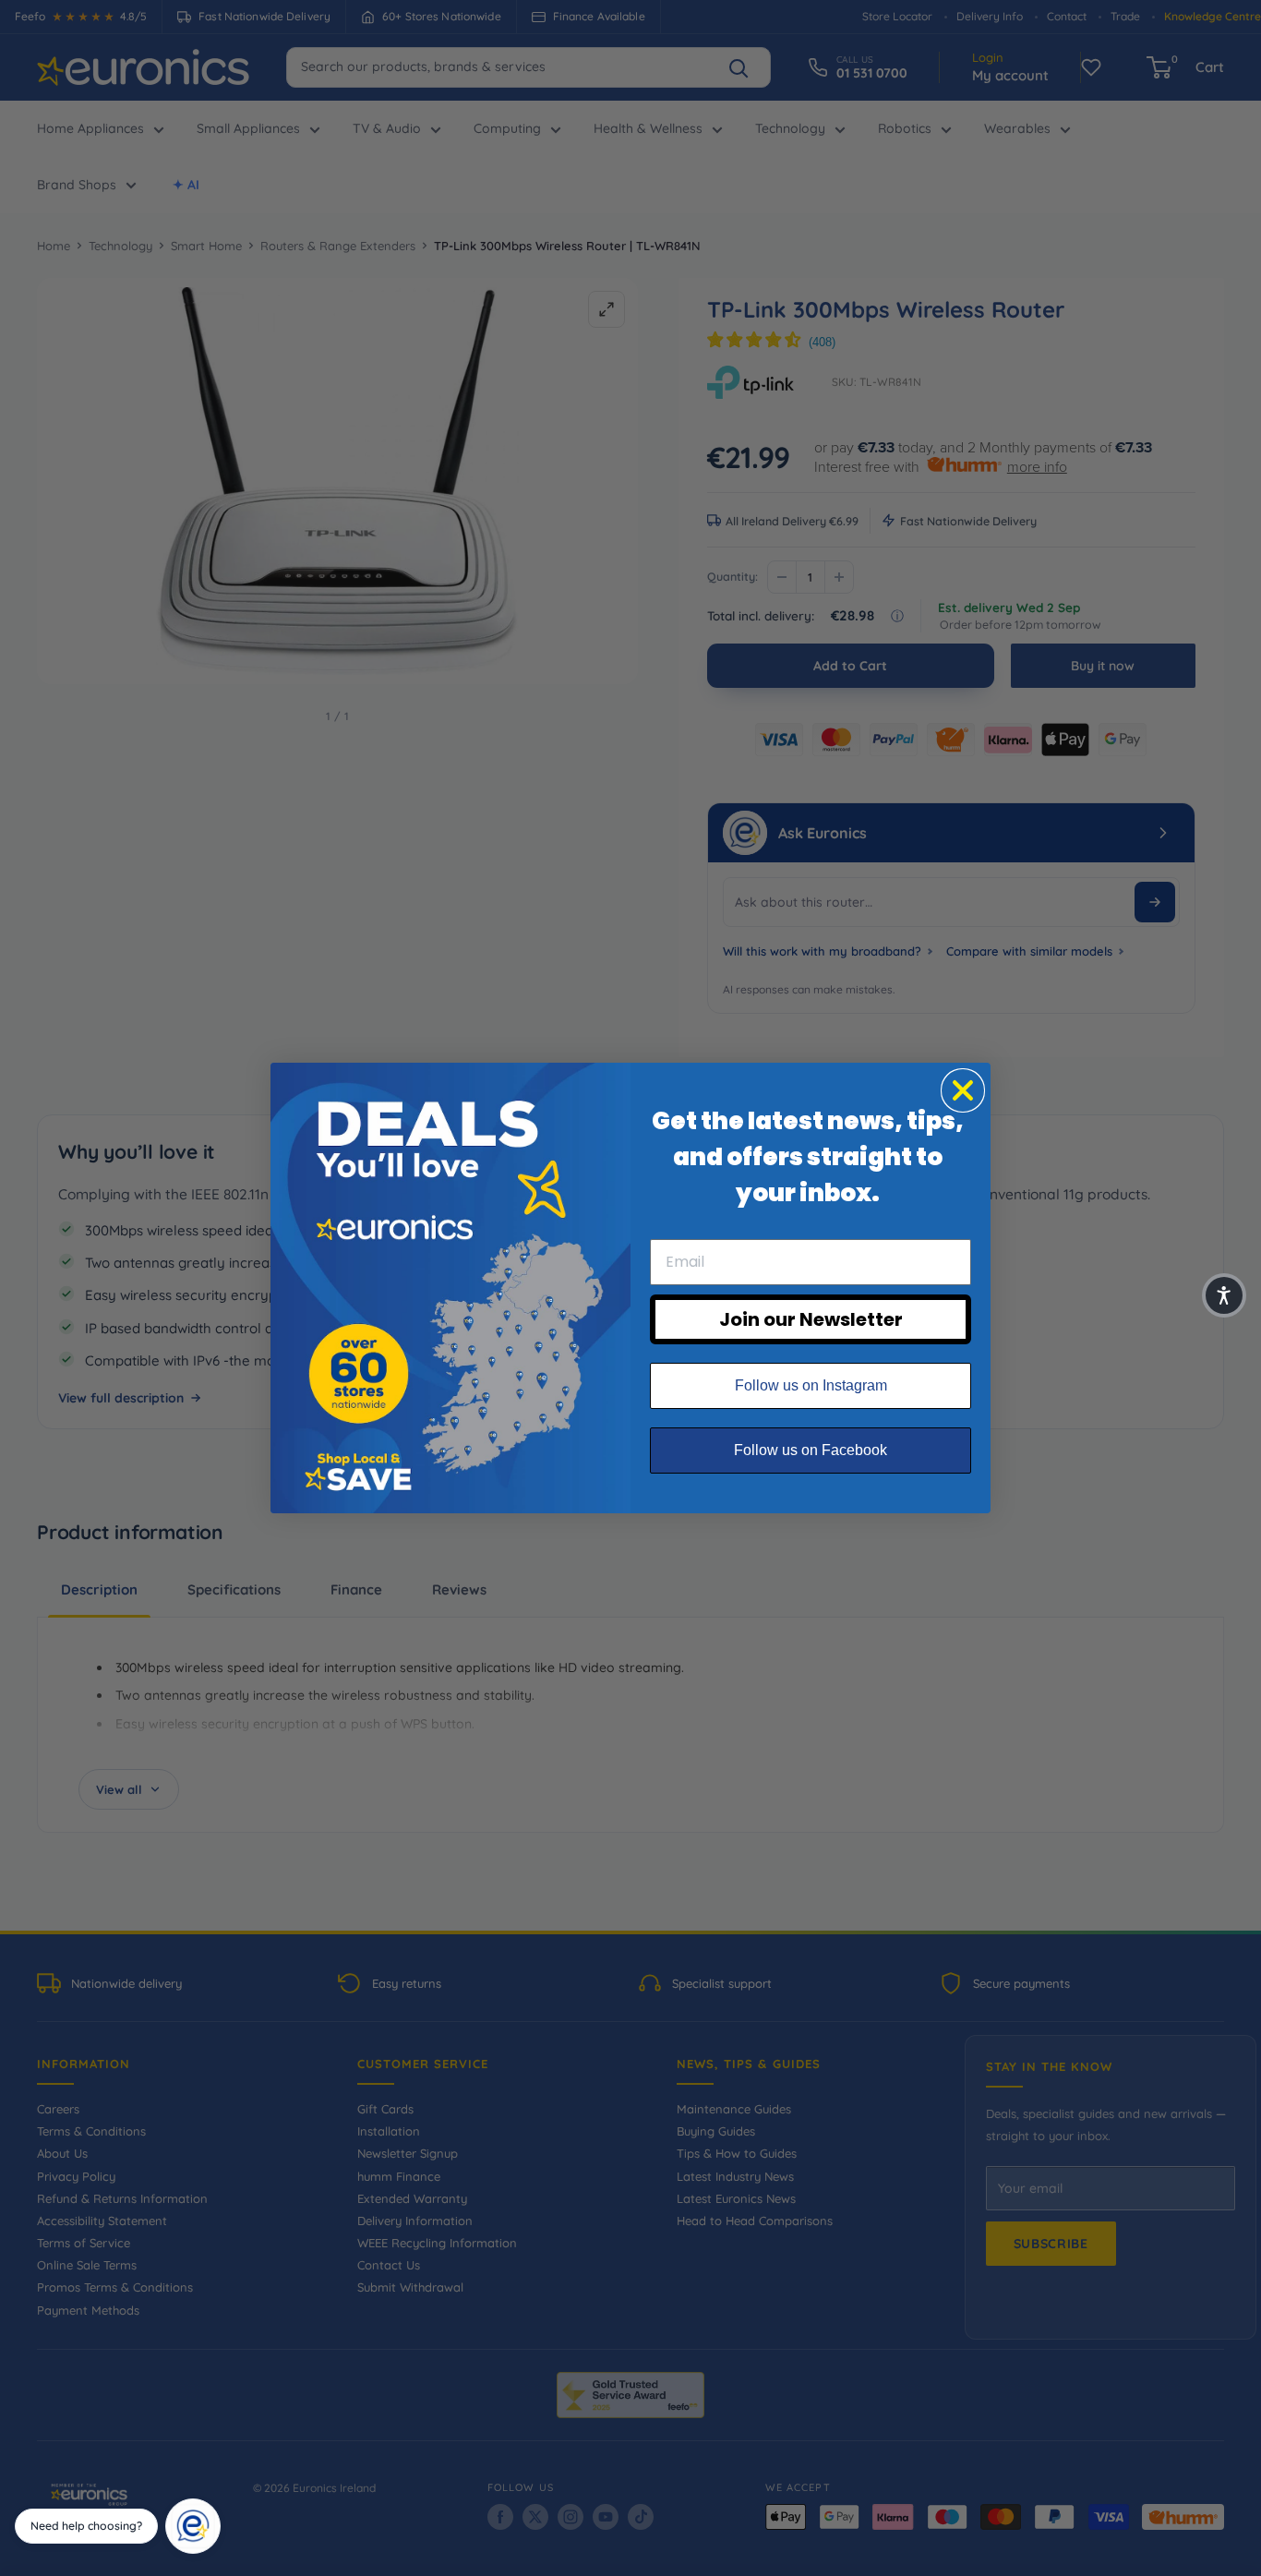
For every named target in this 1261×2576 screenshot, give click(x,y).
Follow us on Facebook (811, 1450)
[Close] (214, 2505)
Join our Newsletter (811, 1319)
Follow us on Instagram (811, 1385)
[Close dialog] (963, 1090)
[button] (1224, 1295)
